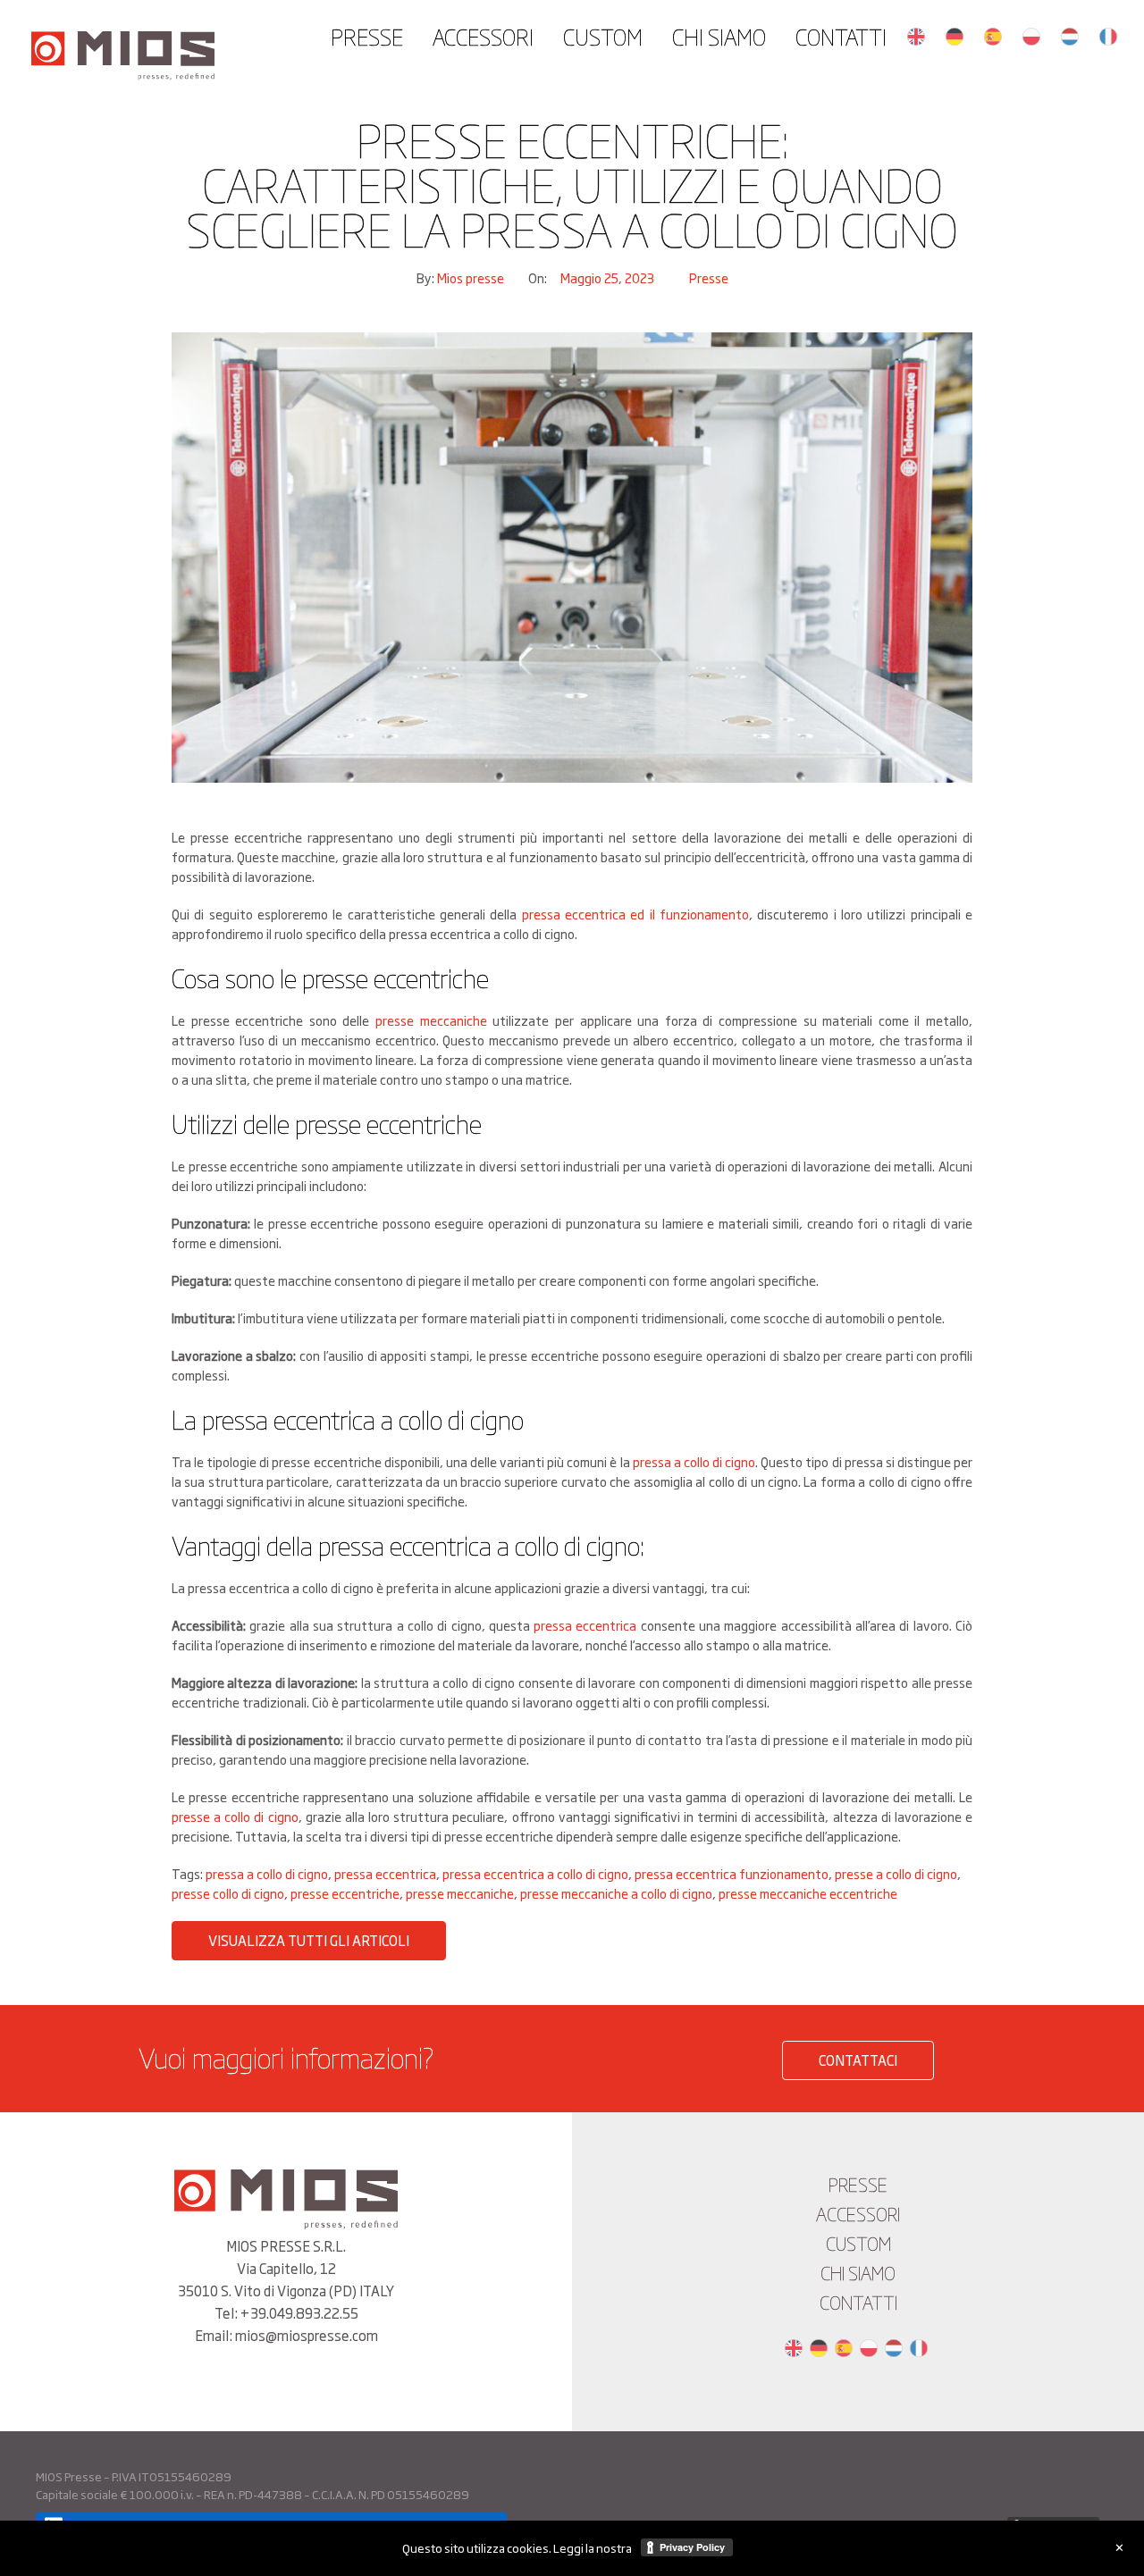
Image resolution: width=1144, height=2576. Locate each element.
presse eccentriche (345, 1893)
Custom (603, 36)
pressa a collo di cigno (694, 1461)
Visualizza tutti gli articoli (309, 1940)
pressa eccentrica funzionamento (732, 1873)
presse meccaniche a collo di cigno (616, 1893)
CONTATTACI (858, 2060)
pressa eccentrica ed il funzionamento (635, 914)
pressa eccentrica (585, 1625)
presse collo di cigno (228, 1893)
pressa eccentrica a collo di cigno (535, 1873)
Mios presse (472, 277)
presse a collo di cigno (235, 1816)
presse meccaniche (431, 1020)
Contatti (841, 36)
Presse (367, 36)
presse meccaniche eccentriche (808, 1893)
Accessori (483, 36)
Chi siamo (719, 36)
